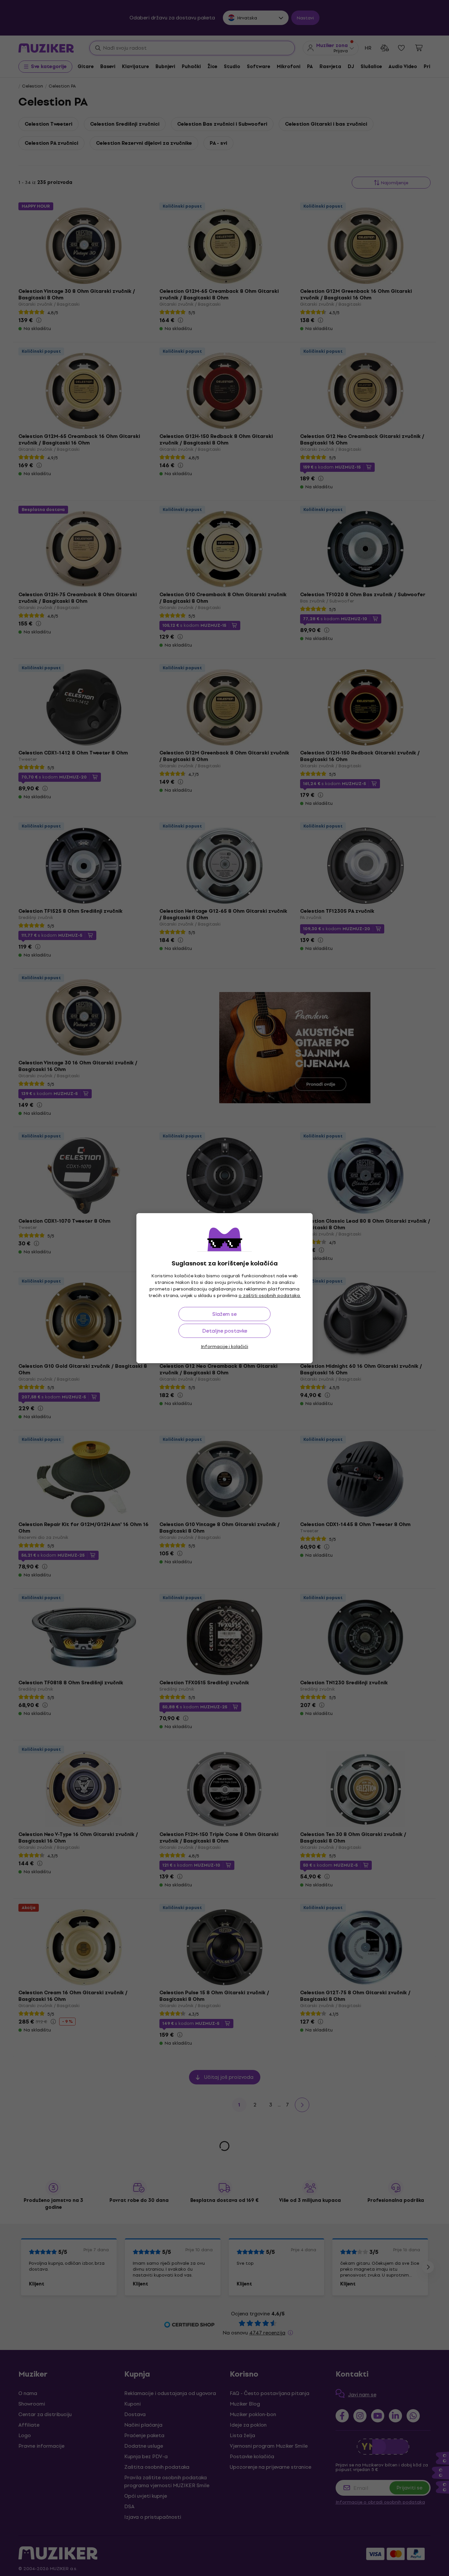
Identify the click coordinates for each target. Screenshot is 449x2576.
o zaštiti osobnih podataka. (270, 1296)
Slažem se (225, 1314)
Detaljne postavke (225, 1331)
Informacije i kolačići (225, 1347)
